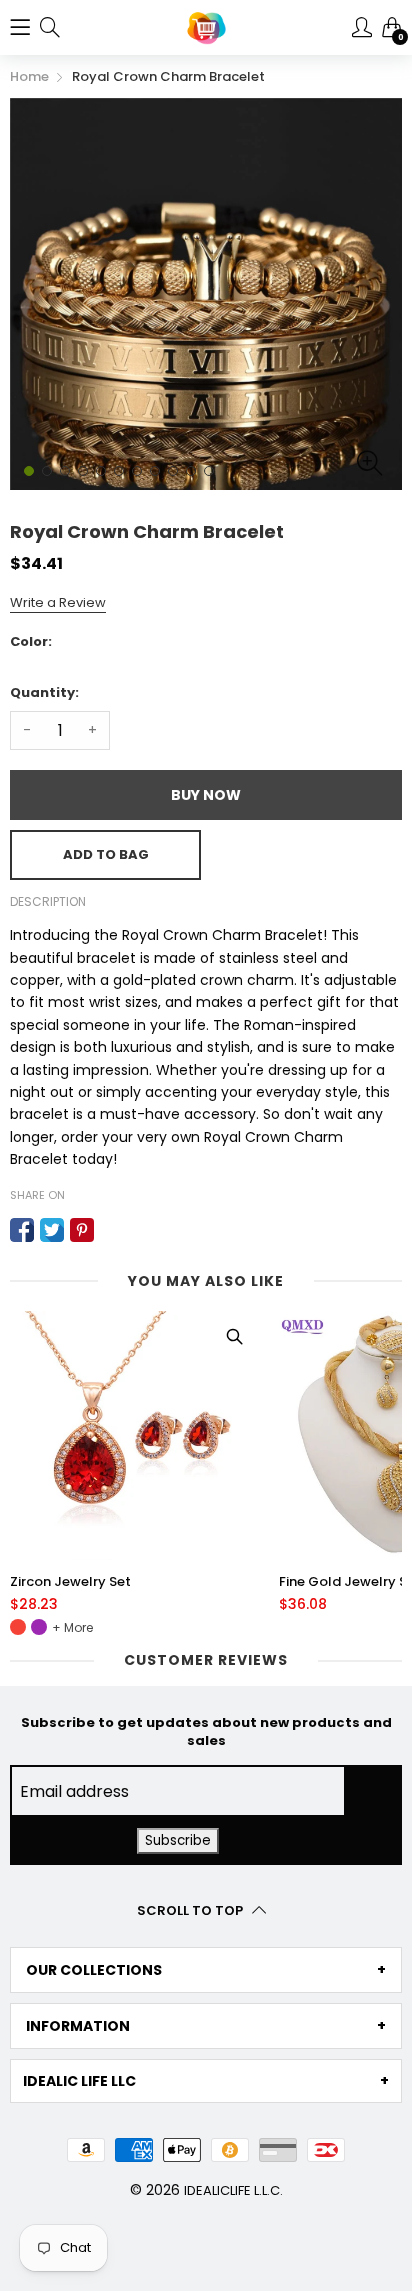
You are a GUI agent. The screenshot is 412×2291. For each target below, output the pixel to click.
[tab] (206, 1970)
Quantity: (44, 692)
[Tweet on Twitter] (52, 1230)
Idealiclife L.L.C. (233, 2190)
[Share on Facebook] (22, 1230)
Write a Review (58, 602)
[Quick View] (234, 1336)
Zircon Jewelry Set (70, 1582)
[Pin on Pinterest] (82, 1230)
